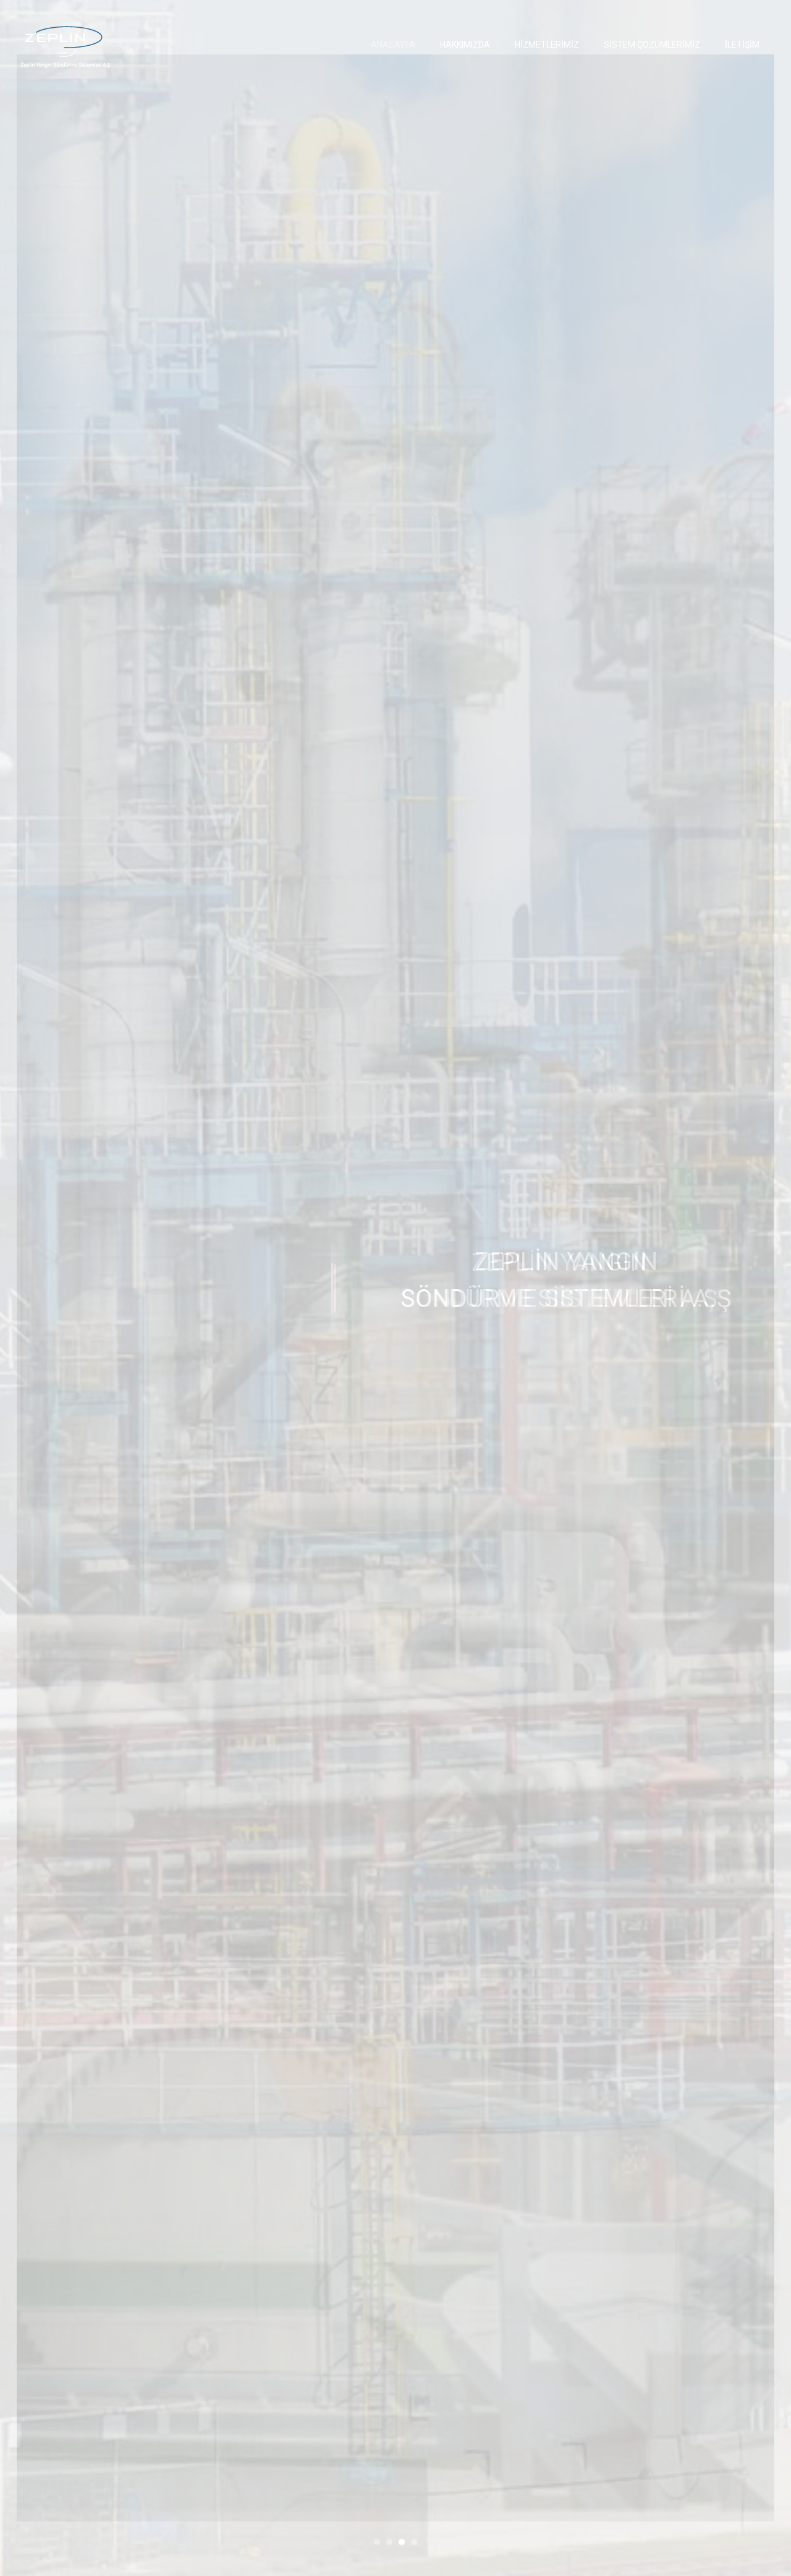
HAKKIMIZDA (465, 45)
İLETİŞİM (742, 45)
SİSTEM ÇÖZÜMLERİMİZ (652, 45)
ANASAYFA (393, 45)
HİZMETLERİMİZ (547, 45)
